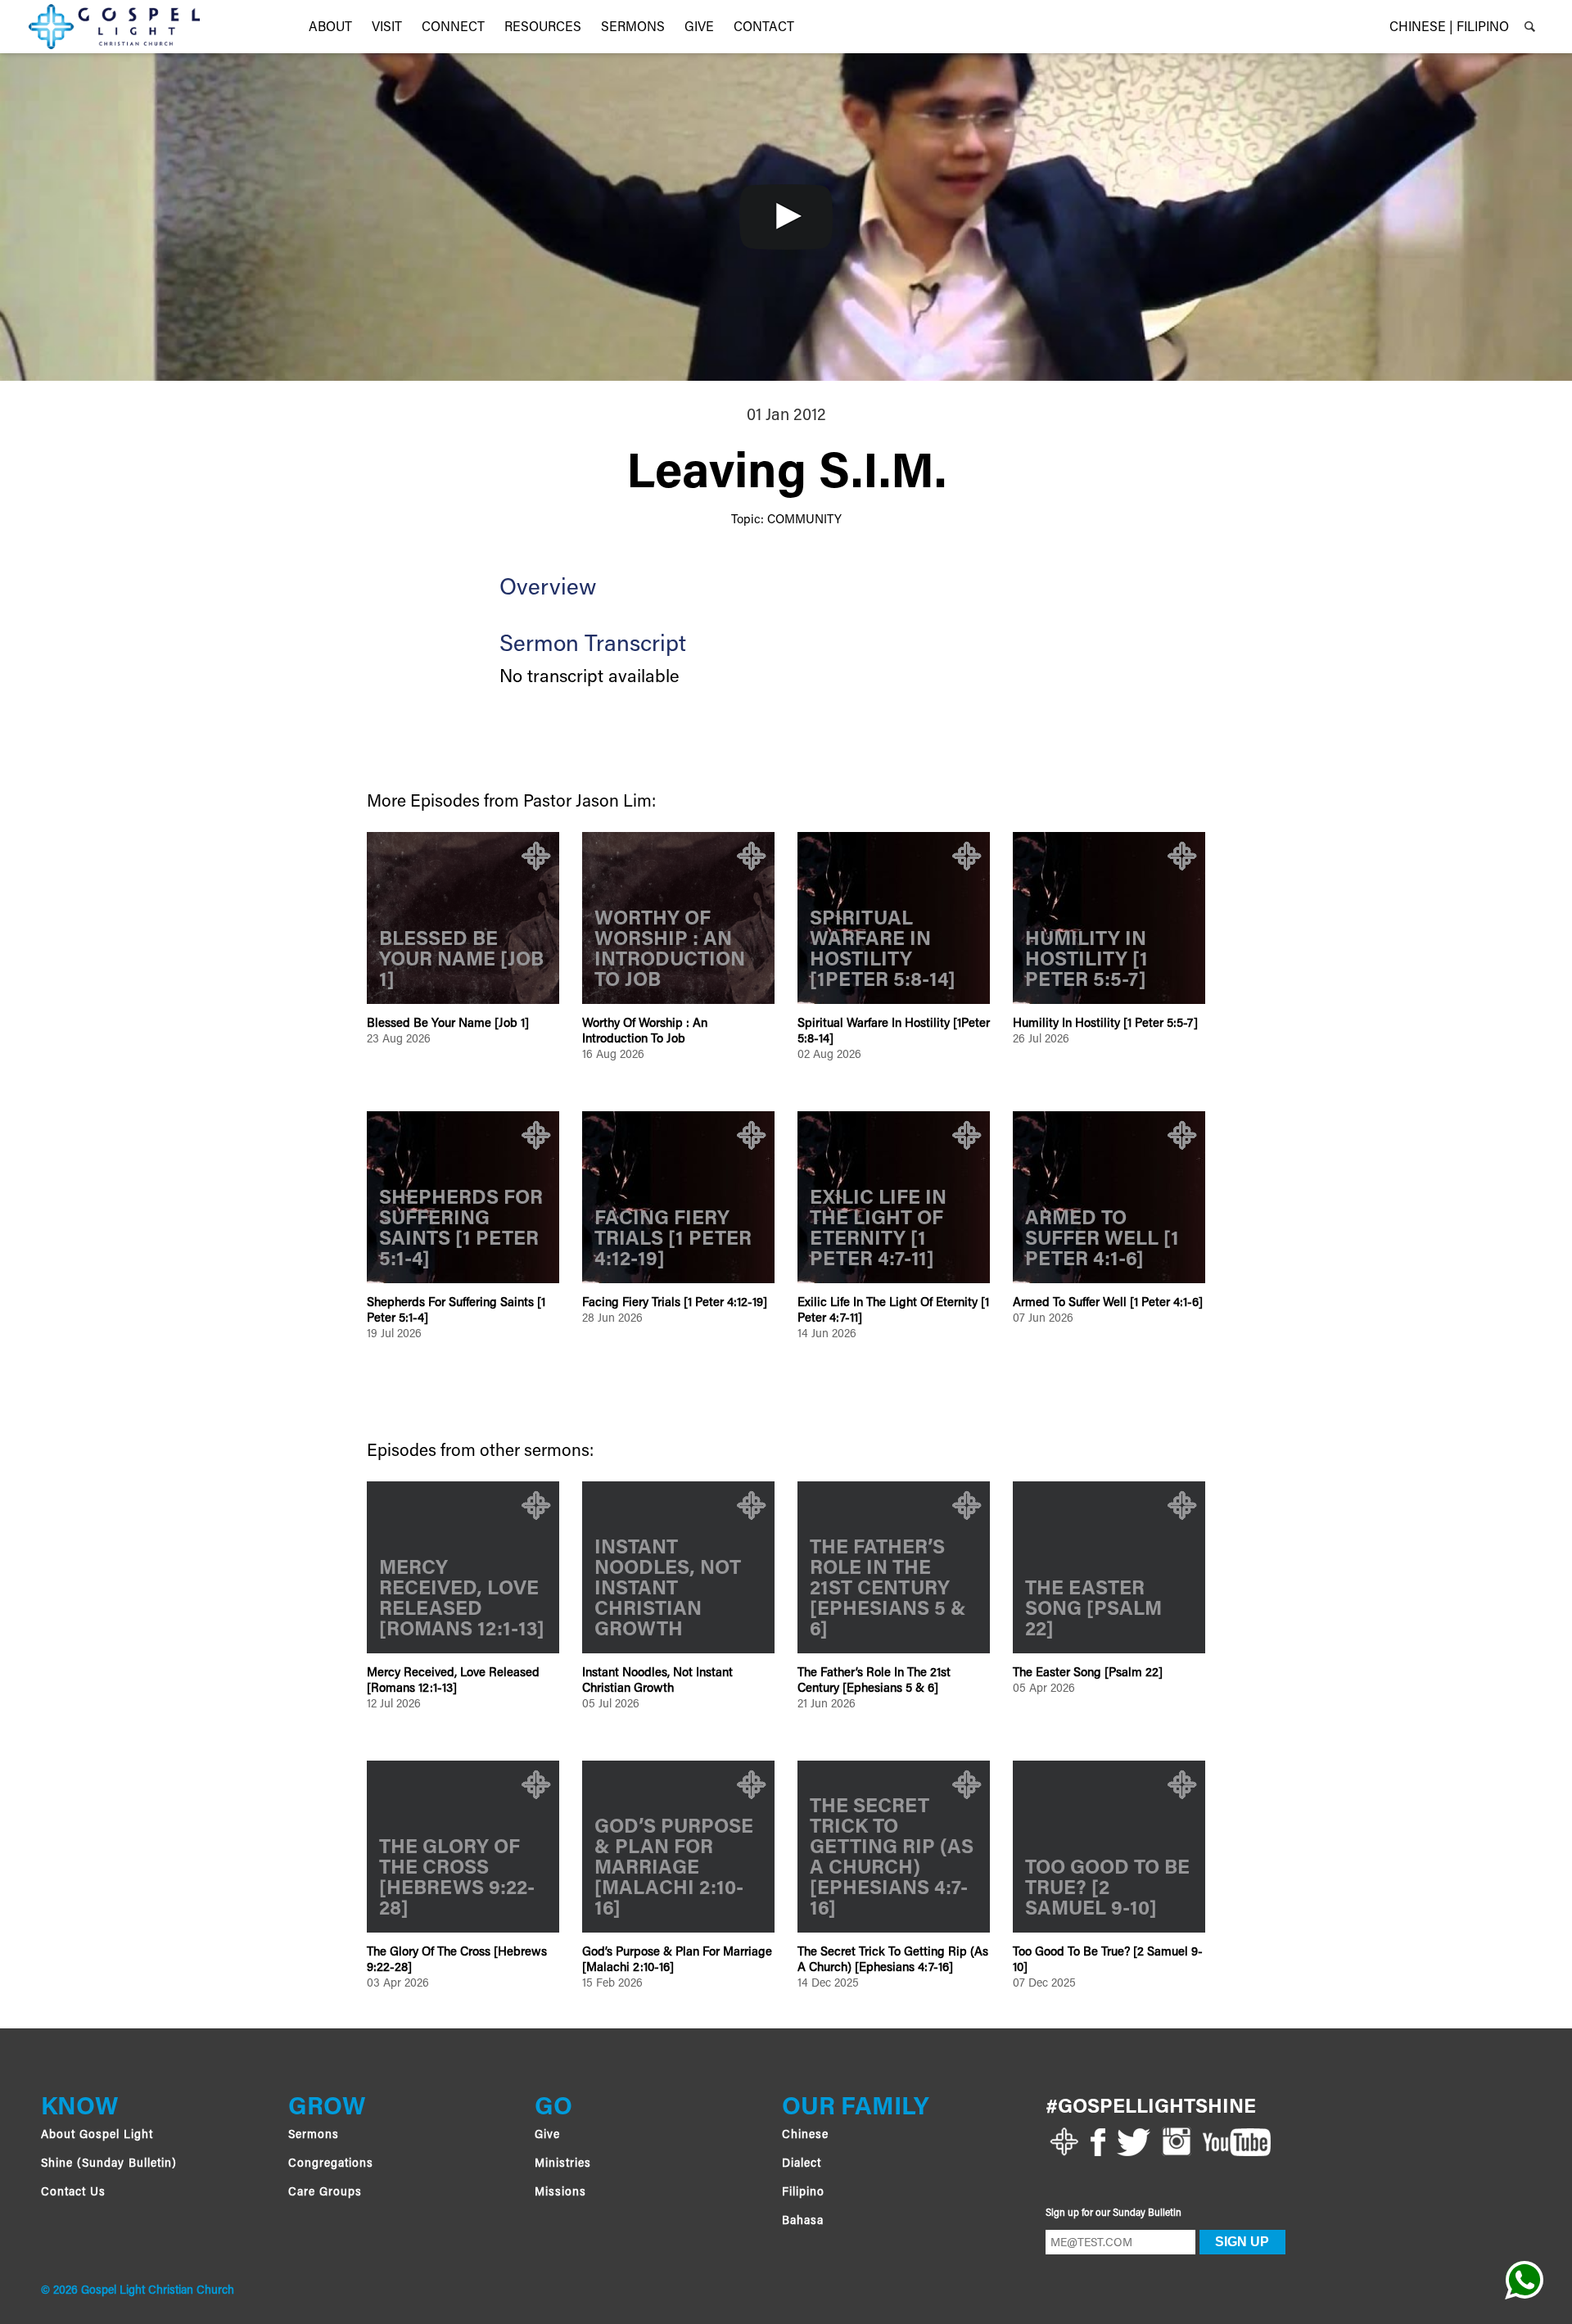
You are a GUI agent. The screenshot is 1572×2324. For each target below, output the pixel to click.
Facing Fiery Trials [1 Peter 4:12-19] (675, 1303)
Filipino (803, 2193)
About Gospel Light (97, 2136)
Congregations (331, 2164)
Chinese (805, 2136)
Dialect (802, 2164)
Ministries (563, 2164)
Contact (764, 28)
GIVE (699, 28)
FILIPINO (1483, 28)
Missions (560, 2193)
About (330, 28)
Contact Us (73, 2193)
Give (547, 2136)
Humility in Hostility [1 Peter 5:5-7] (1105, 1024)
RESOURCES (543, 28)
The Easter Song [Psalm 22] (1088, 1673)
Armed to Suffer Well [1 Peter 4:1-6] (1108, 1303)
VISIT (387, 28)
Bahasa (803, 2222)
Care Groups (325, 2193)
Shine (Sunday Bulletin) (109, 2164)
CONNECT (453, 28)
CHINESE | (1421, 28)
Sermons (633, 28)
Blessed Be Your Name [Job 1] (448, 1024)
